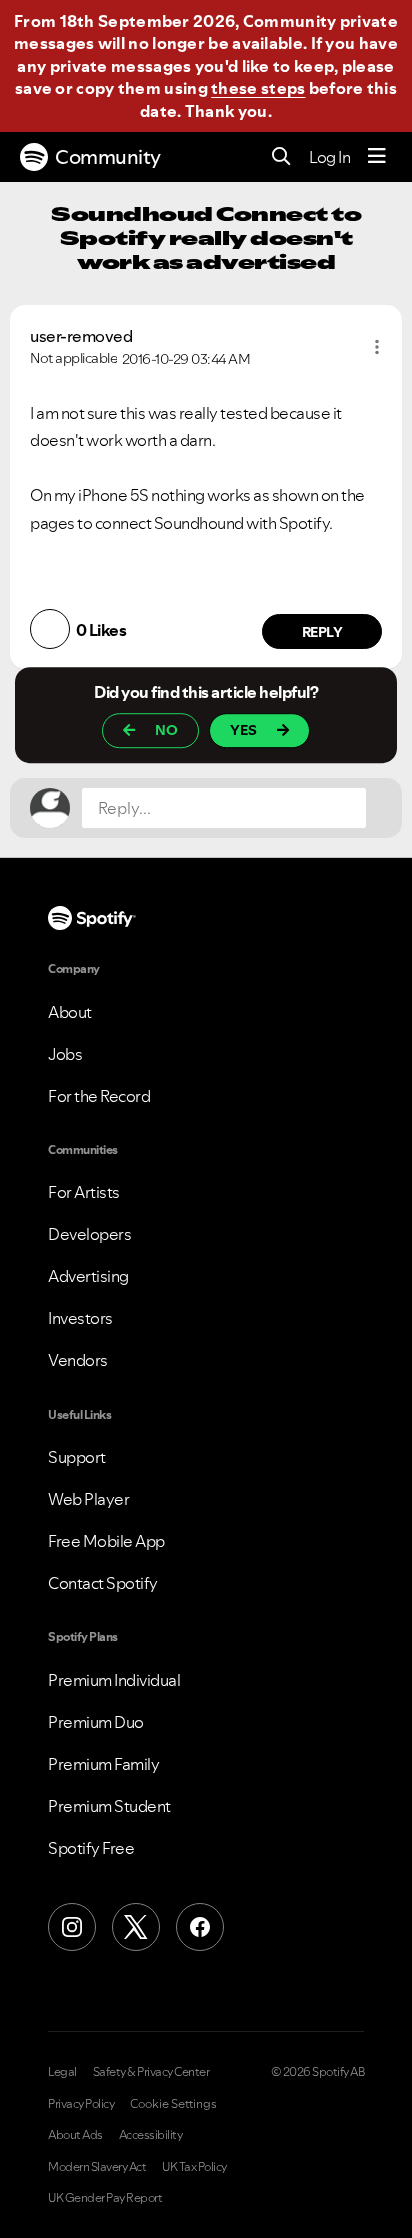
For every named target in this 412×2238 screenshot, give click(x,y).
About (70, 1012)
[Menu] (377, 157)
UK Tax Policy (194, 2167)
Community (108, 157)
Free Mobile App (106, 1541)
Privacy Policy (81, 2104)
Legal (62, 2072)
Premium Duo (96, 1722)
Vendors (78, 1360)
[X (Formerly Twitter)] (136, 1927)
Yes (243, 730)
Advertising (88, 1276)
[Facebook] (200, 1927)
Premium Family (103, 1764)
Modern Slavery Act (97, 2167)
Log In (329, 157)
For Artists (84, 1192)
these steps (258, 88)
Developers (89, 1234)
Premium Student (109, 1806)
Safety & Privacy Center (151, 2072)
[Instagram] (72, 1927)
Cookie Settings (173, 2104)
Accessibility (151, 2135)
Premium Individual (114, 1680)
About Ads (75, 2135)
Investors (80, 1318)
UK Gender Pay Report (105, 2198)
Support (77, 1457)
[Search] (281, 157)
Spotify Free (91, 1848)
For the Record (99, 1096)
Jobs (65, 1054)
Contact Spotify (103, 1583)
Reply (322, 632)
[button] (377, 347)
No (166, 730)
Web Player (88, 1499)
